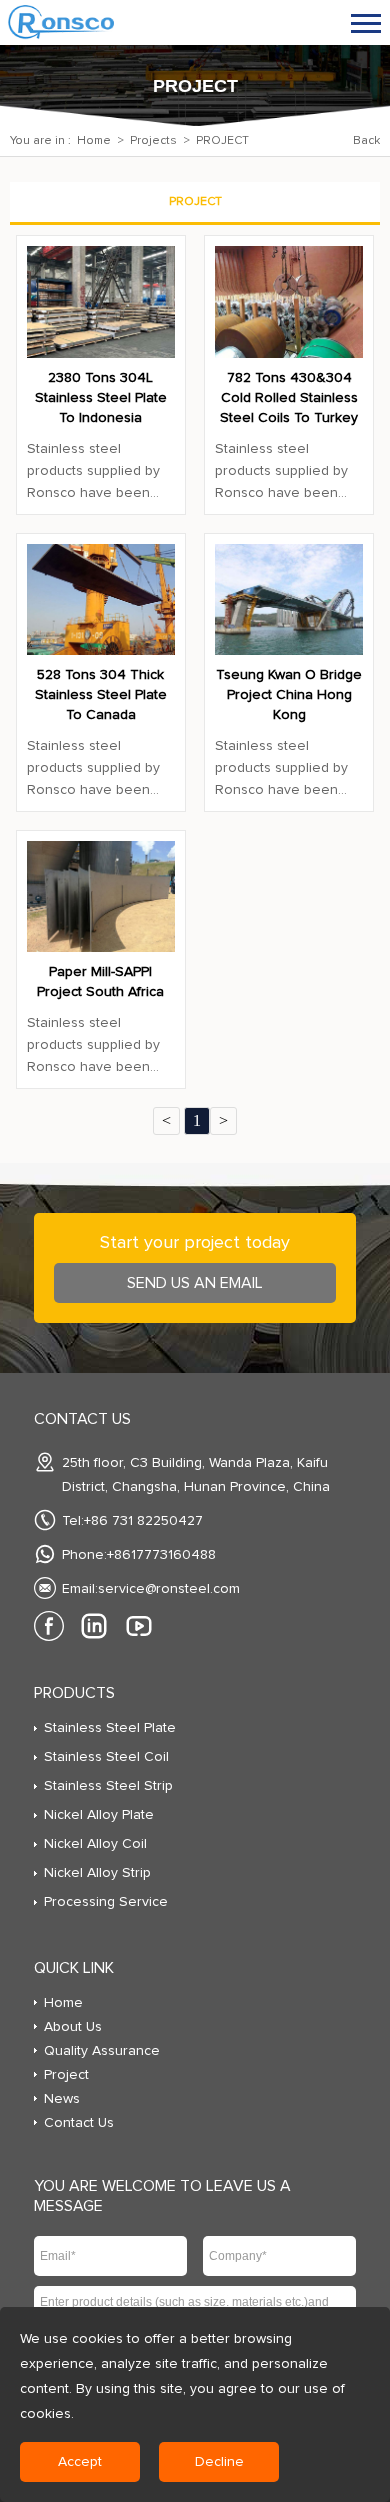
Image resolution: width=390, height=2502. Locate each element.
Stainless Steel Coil (106, 1757)
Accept (80, 2462)
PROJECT (222, 141)
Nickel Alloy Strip (97, 1873)
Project (66, 2075)
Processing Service (106, 1902)
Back (366, 141)
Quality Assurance (102, 2051)
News (62, 2099)
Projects (153, 141)
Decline (219, 2462)
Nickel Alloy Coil (95, 1844)
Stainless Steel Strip (108, 1786)
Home (94, 141)
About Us (73, 2027)
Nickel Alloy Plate (99, 1815)
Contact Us (79, 2123)
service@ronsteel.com (169, 1589)
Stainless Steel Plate (110, 1728)
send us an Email (195, 1283)
